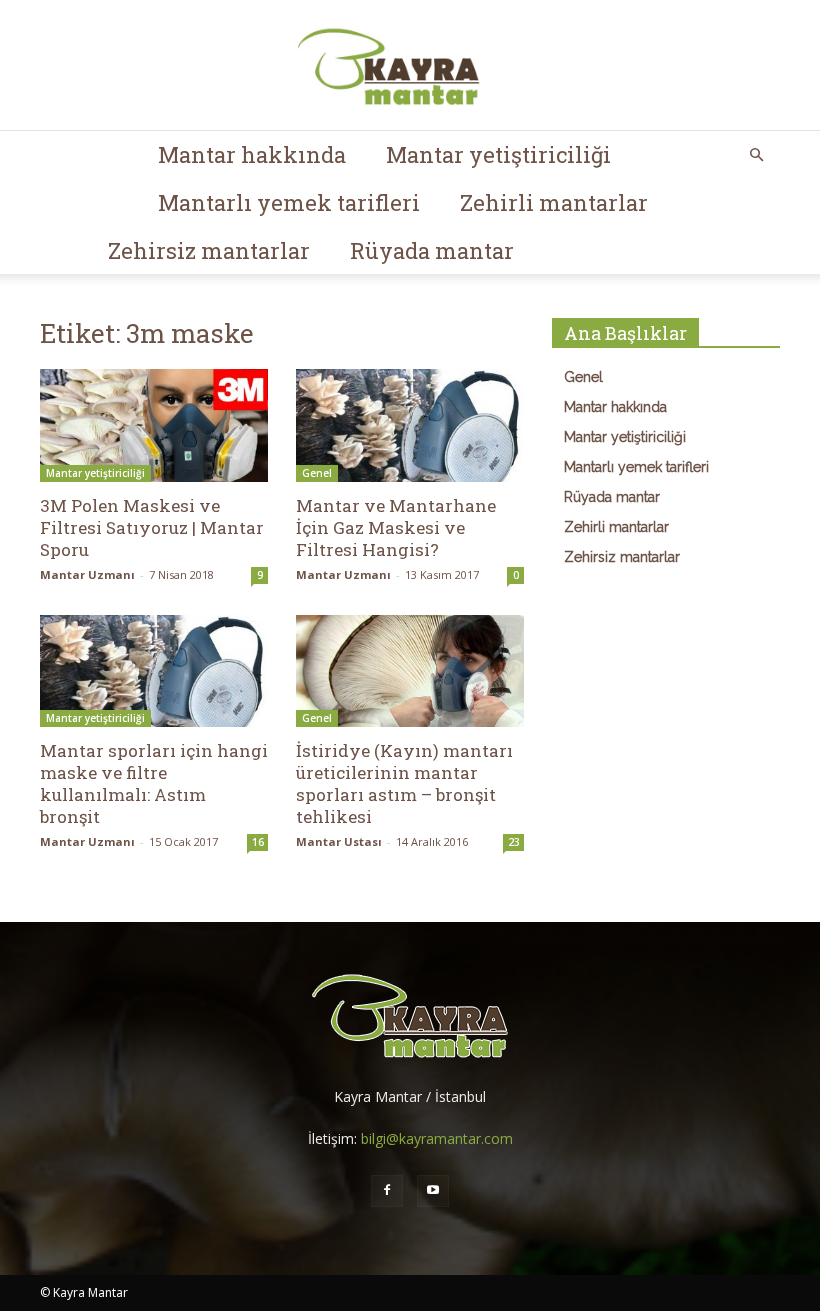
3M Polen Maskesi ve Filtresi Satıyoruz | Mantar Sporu (152, 527)
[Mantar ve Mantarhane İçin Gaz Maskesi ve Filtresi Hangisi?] (410, 425)
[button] (756, 155)
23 (514, 842)
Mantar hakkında (252, 154)
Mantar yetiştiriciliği (498, 154)
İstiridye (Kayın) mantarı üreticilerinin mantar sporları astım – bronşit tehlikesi (404, 783)
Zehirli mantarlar (554, 202)
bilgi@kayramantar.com (437, 1138)
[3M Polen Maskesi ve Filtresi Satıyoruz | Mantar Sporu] (154, 425)
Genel (317, 473)
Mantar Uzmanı (87, 574)
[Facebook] (387, 1191)
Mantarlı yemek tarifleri (289, 202)
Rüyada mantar (432, 250)
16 (258, 842)
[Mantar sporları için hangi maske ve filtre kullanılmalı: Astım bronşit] (154, 671)
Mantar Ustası (339, 841)
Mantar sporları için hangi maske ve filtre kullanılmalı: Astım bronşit (154, 783)
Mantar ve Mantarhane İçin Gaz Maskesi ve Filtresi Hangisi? (396, 527)
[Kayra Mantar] (410, 65)
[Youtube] (433, 1191)
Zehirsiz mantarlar (209, 250)
